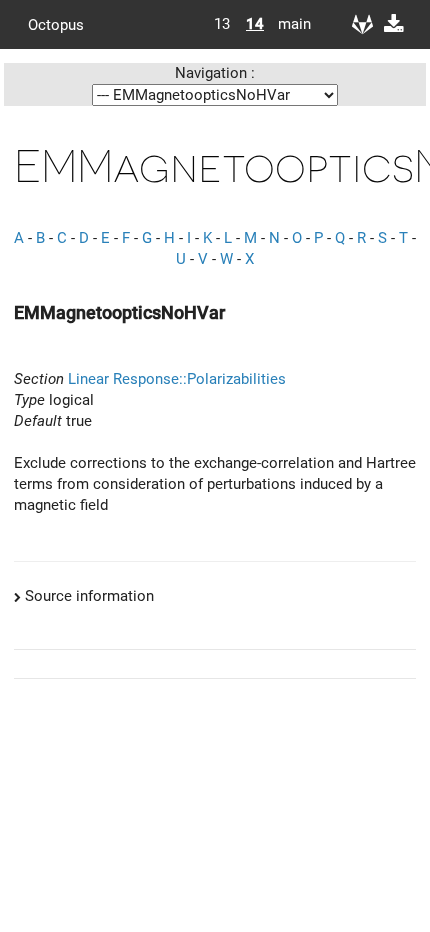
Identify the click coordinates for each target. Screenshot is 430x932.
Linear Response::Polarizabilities (177, 379)
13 (222, 24)
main (287, 24)
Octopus (56, 24)
